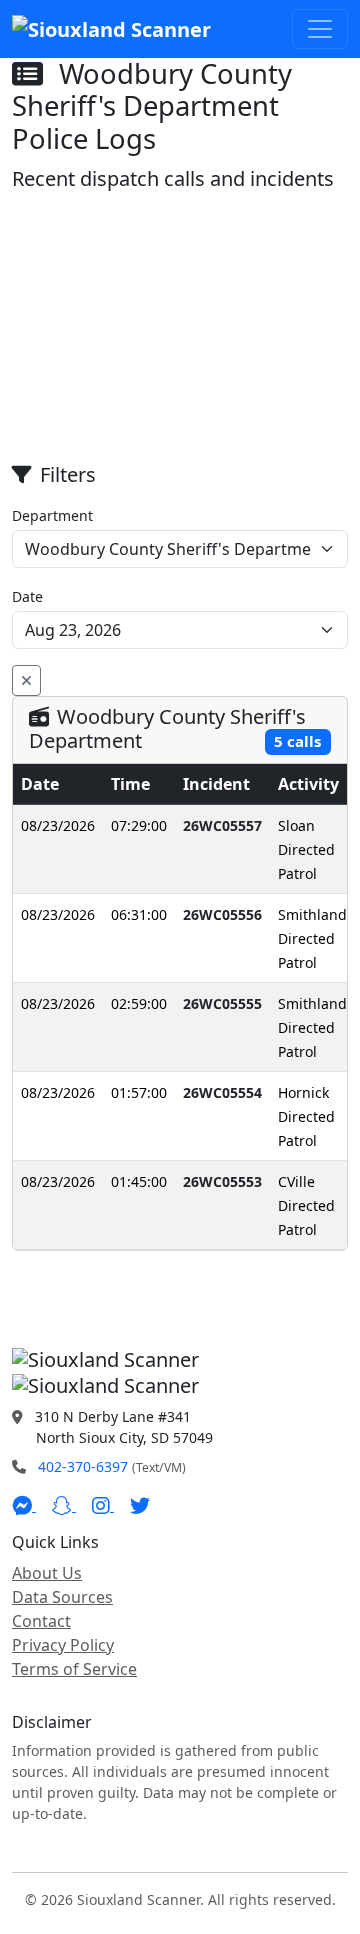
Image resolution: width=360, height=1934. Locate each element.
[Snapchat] (64, 1505)
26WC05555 (222, 1003)
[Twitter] (140, 1505)
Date (27, 596)
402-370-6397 (83, 1466)
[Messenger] (24, 1505)
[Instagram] (103, 1505)
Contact (41, 1621)
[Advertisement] (180, 328)
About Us (47, 1573)
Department (52, 515)
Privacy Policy (63, 1645)
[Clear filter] (26, 680)
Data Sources (62, 1597)
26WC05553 (222, 1181)
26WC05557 (222, 825)
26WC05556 (222, 914)
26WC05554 (222, 1092)
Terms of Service (74, 1669)
